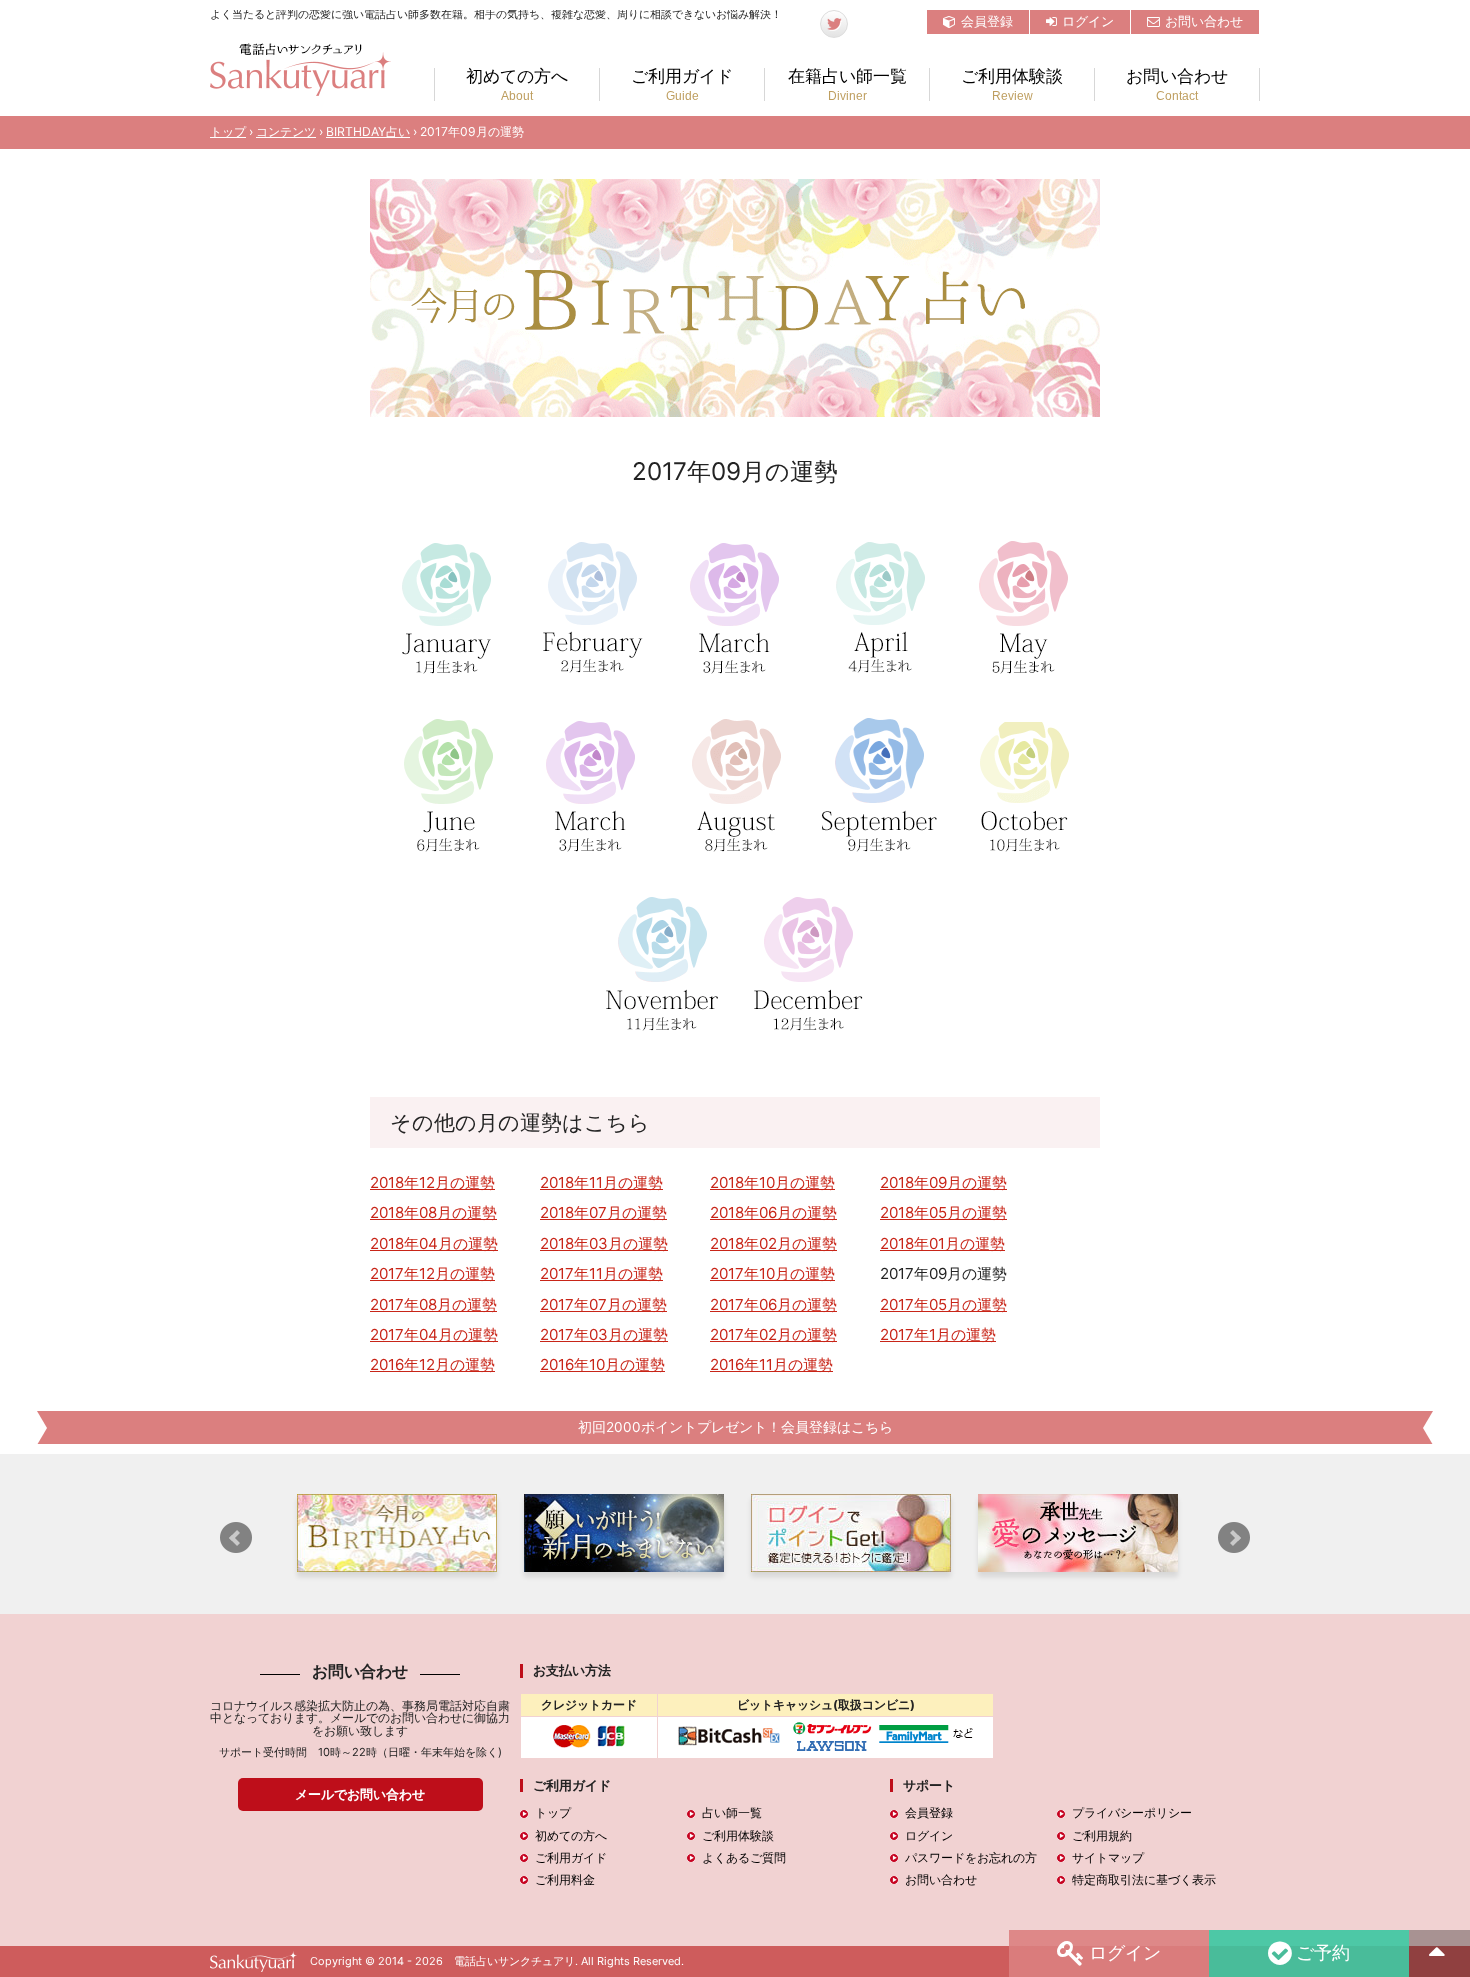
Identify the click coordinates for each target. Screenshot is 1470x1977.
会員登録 (987, 21)
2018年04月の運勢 (434, 1243)
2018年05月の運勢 (943, 1212)
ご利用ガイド (682, 84)
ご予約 (1323, 1951)
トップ (228, 131)
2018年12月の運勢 (432, 1182)
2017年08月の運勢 (433, 1304)
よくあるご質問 (744, 1857)
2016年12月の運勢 (432, 1364)
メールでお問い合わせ (360, 1794)
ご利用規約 (1102, 1835)
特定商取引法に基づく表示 (1144, 1879)
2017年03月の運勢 (604, 1334)
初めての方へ (517, 84)
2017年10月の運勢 (772, 1273)
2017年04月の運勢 (434, 1334)
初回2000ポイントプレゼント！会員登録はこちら (735, 1427)
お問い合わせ (1204, 21)
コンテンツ (286, 131)
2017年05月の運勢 (943, 1304)
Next (1234, 1538)
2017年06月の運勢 (773, 1304)
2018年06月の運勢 (773, 1212)
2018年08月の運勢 (433, 1212)
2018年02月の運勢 (773, 1243)
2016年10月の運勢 (602, 1364)
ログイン (1088, 21)
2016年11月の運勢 (771, 1364)
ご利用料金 (565, 1879)
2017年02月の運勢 (773, 1334)
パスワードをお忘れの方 (971, 1857)
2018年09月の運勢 (943, 1182)
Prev (236, 1538)
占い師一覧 (732, 1812)
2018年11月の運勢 (601, 1182)
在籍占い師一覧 (847, 84)
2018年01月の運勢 (942, 1243)
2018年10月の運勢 (772, 1182)
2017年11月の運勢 (601, 1273)
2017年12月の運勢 (432, 1273)
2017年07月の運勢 (603, 1304)
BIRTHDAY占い (368, 131)
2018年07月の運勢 (603, 1212)
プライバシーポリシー (1132, 1812)
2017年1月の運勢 (938, 1334)
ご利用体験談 (1012, 84)
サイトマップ (1108, 1857)
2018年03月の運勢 (604, 1243)
